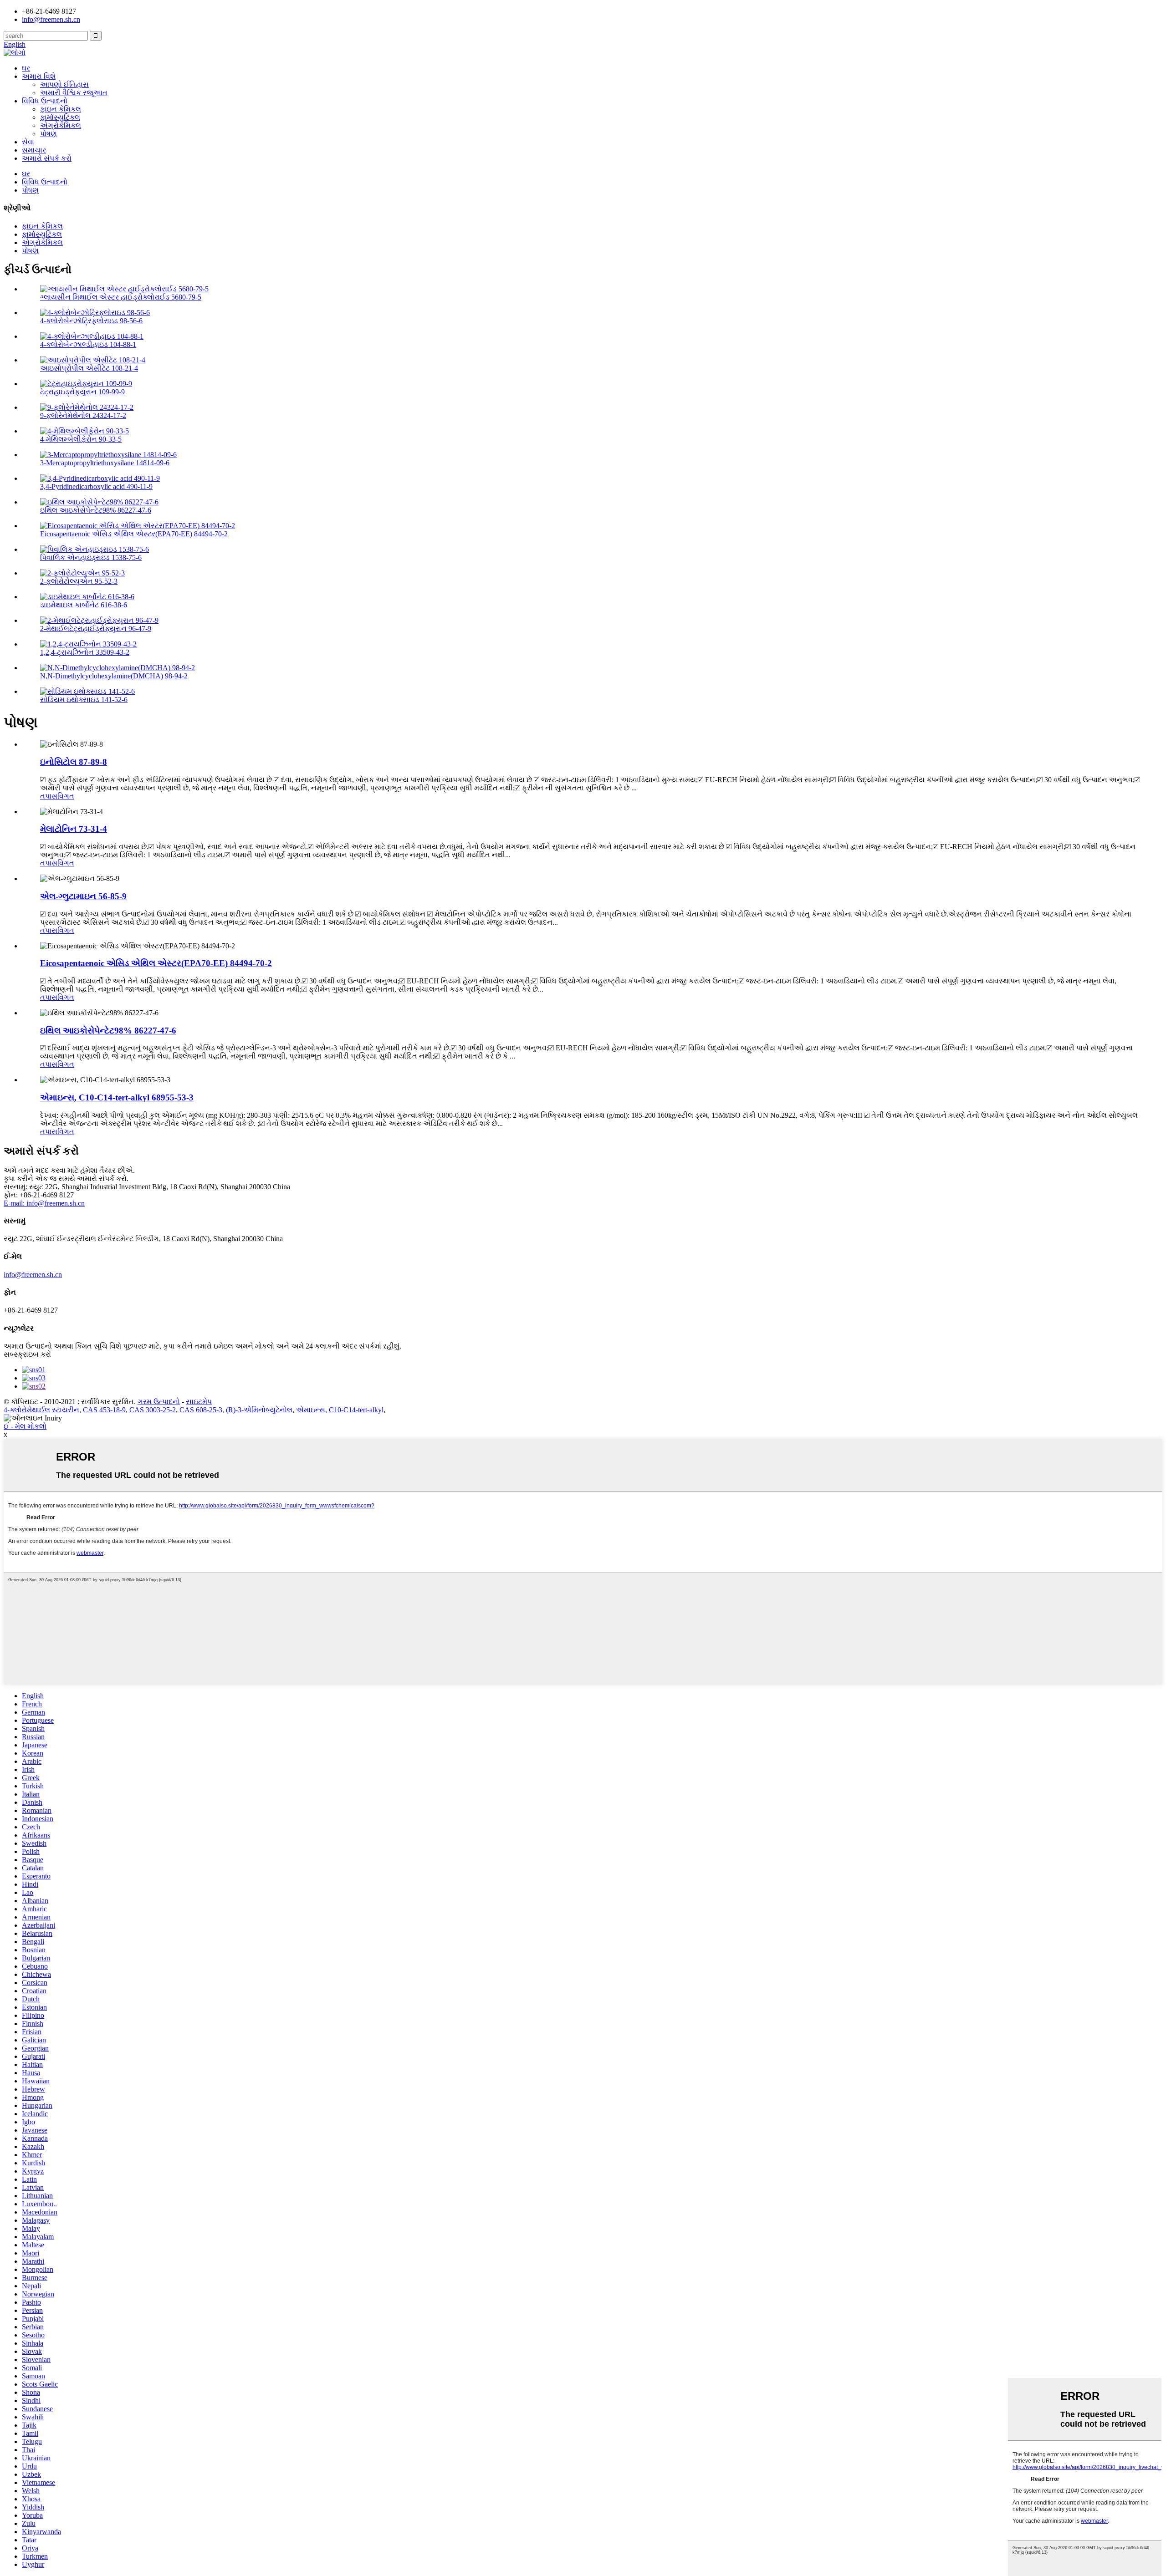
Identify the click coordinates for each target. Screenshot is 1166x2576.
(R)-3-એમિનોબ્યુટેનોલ (259, 1410)
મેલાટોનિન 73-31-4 (74, 829)
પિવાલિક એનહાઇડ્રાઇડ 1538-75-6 (91, 557)
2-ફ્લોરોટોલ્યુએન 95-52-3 (79, 581)
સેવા (28, 142)
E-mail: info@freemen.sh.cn (44, 1203)
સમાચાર (34, 150)
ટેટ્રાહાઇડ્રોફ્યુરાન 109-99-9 (82, 392)
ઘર (26, 68)
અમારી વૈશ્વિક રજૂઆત (74, 93)
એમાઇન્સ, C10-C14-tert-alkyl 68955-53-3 (117, 1097)
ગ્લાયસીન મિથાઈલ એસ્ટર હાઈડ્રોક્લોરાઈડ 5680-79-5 (121, 297)
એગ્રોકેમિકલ (61, 125)
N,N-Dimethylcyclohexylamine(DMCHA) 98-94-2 (114, 676)
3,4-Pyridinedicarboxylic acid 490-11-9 (96, 486)
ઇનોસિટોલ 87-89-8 (74, 762)
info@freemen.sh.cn (51, 19)
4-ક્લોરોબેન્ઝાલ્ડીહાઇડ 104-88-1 (88, 344)
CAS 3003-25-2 (153, 1410)
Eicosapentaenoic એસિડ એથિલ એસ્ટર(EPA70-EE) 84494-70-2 (134, 534)
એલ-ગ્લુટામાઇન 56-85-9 (83, 896)
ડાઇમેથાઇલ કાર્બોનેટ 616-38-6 (84, 605)
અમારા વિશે (39, 76)
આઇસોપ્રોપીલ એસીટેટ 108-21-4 (89, 368)
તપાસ (49, 796)
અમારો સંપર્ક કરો (47, 158)
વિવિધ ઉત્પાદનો (45, 101)
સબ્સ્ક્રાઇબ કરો (27, 1354)
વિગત (66, 796)
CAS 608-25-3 (201, 1410)
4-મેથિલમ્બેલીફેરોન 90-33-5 (81, 439)
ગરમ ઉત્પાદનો (159, 1402)
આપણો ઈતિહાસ (64, 84)
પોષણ (49, 134)
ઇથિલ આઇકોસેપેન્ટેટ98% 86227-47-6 (96, 510)
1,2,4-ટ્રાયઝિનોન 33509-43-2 (85, 652)
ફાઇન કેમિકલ (61, 109)
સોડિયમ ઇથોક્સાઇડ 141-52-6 (84, 700)
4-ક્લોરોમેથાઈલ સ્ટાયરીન (41, 1410)
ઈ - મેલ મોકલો (25, 1426)
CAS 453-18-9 (104, 1410)
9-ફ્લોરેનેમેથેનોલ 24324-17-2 (83, 415)
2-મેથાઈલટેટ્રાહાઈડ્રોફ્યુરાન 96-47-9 (96, 629)
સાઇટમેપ (199, 1402)
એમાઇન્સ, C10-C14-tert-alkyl (340, 1410)
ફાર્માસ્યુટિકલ (60, 117)
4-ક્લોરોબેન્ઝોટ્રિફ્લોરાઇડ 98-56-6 (91, 321)
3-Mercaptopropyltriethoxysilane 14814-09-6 (105, 463)
